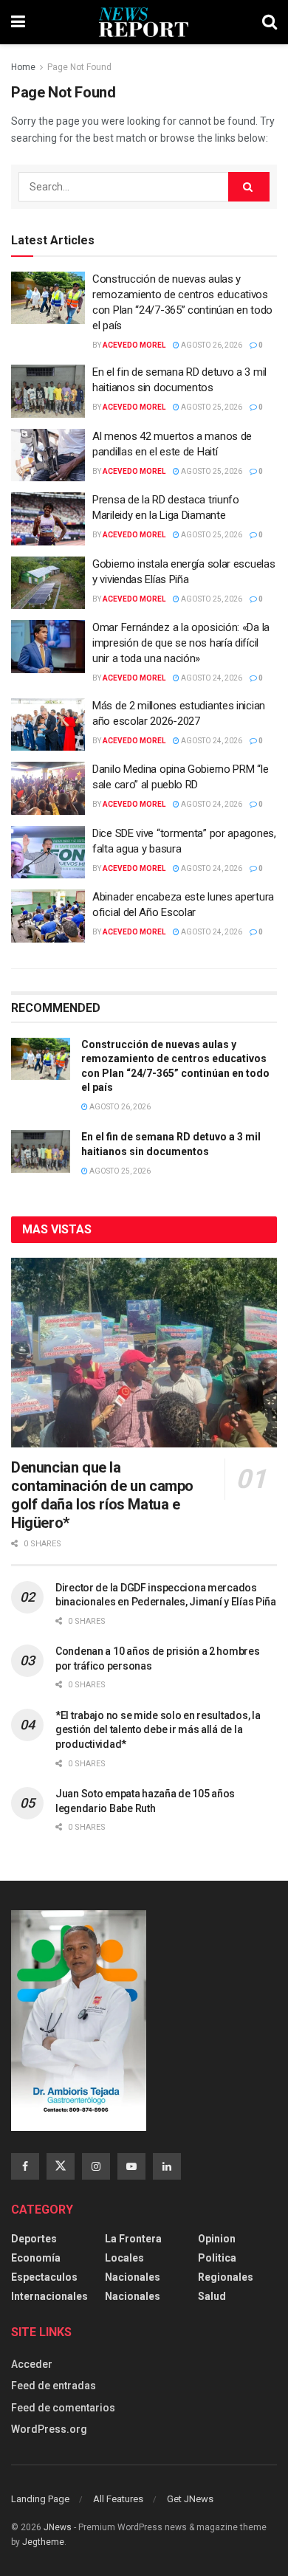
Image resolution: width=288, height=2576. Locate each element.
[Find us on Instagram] (96, 2166)
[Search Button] (270, 22)
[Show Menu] (18, 22)
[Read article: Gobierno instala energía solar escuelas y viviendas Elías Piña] (48, 583)
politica (217, 2258)
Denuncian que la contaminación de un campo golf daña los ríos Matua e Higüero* (102, 1495)
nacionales (133, 2296)
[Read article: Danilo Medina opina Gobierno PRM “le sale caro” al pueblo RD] (48, 788)
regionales (226, 2277)
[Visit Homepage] (144, 22)
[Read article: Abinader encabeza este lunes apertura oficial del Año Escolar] (48, 916)
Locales (124, 2258)
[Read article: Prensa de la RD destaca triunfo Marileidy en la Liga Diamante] (48, 519)
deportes (34, 2239)
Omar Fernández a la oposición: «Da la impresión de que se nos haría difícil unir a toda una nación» (181, 643)
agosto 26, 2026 (211, 345)
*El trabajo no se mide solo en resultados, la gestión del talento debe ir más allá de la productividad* (158, 1730)
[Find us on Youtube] (131, 2166)
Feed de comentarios (63, 2408)
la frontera (133, 2239)
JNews (58, 2527)
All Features (118, 2499)
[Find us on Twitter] (61, 2166)
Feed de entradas (54, 2386)
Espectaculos (44, 2277)
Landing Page (40, 2499)
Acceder (32, 2364)
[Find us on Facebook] (25, 2166)
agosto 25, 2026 (211, 407)
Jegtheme (43, 2542)
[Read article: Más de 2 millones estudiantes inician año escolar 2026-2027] (48, 725)
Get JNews (190, 2499)
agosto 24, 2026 (211, 678)
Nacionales (133, 2277)
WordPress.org (49, 2429)
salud (212, 2296)
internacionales (49, 2296)
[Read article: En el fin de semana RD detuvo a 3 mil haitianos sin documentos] (48, 391)
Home (23, 67)
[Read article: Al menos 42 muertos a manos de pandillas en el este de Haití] (48, 455)
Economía (36, 2258)
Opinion (217, 2239)
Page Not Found (79, 67)
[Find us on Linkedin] (167, 2166)
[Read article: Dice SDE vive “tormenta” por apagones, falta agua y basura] (48, 853)
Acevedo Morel (134, 345)
